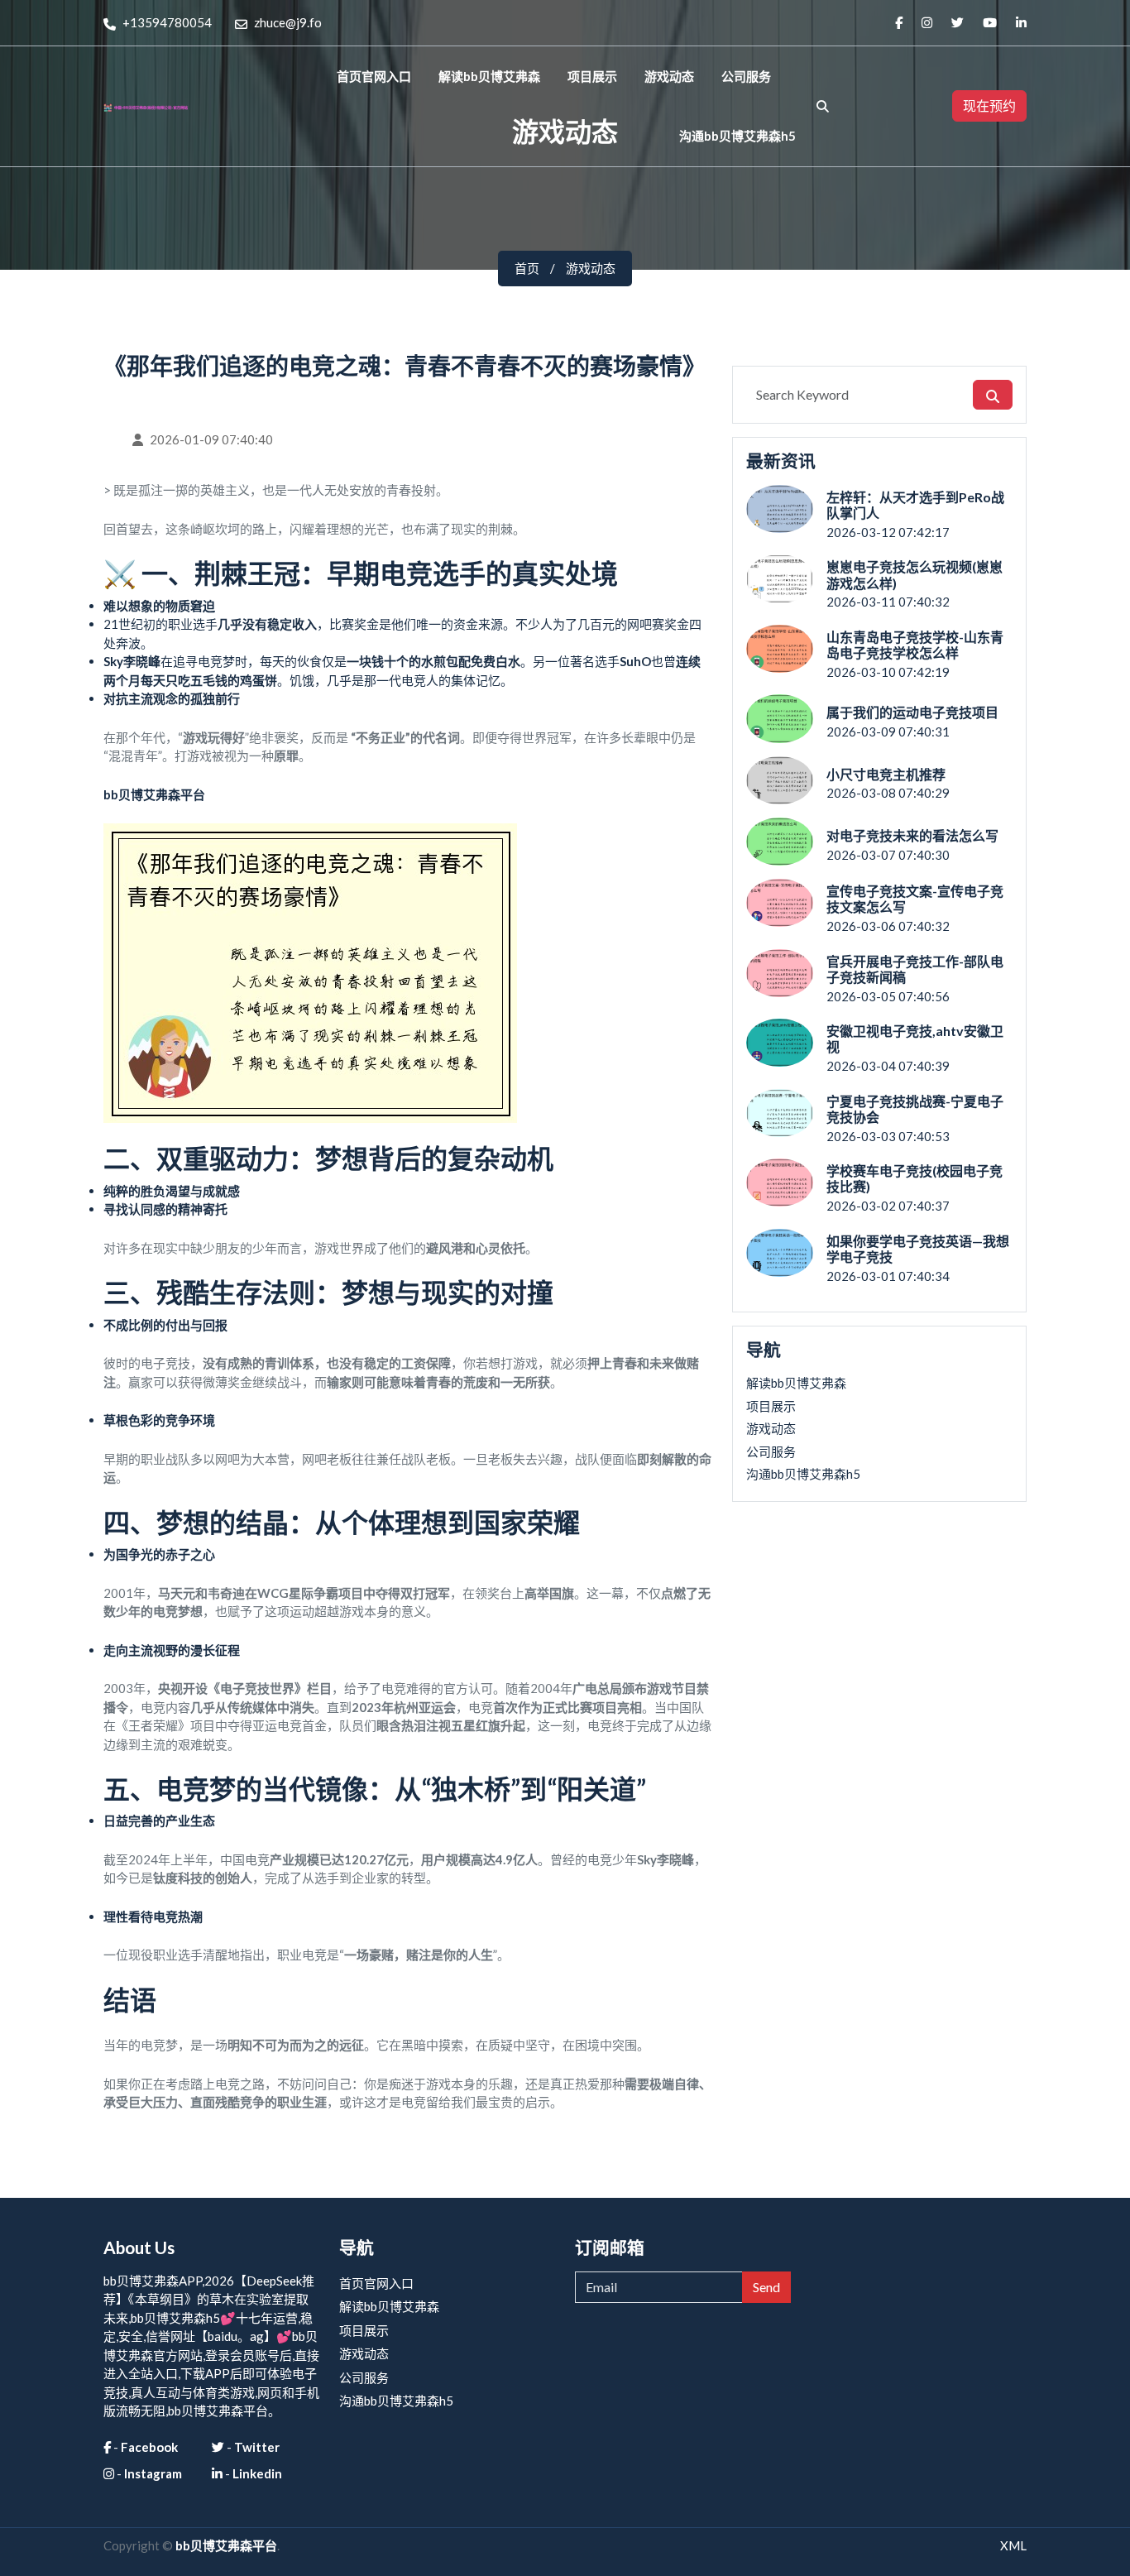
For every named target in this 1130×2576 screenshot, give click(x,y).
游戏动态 (669, 76)
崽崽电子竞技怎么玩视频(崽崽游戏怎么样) (915, 574)
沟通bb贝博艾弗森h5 (737, 136)
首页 (527, 268)
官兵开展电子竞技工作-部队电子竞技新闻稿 (915, 969)
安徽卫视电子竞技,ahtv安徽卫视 (915, 1039)
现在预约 (989, 106)
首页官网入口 (374, 76)
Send (766, 2287)
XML (1013, 2545)
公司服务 (746, 76)
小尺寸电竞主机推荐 (886, 774)
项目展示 (592, 76)
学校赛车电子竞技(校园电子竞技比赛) (915, 1178)
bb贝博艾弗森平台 (226, 2545)
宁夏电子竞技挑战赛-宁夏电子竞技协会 (915, 1109)
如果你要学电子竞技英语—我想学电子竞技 (918, 1249)
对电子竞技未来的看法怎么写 (912, 835)
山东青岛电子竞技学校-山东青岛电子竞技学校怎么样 (915, 645)
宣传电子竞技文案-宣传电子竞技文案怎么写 (915, 899)
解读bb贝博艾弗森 (489, 76)
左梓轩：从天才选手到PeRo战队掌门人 (915, 505)
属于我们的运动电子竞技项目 (912, 712)
